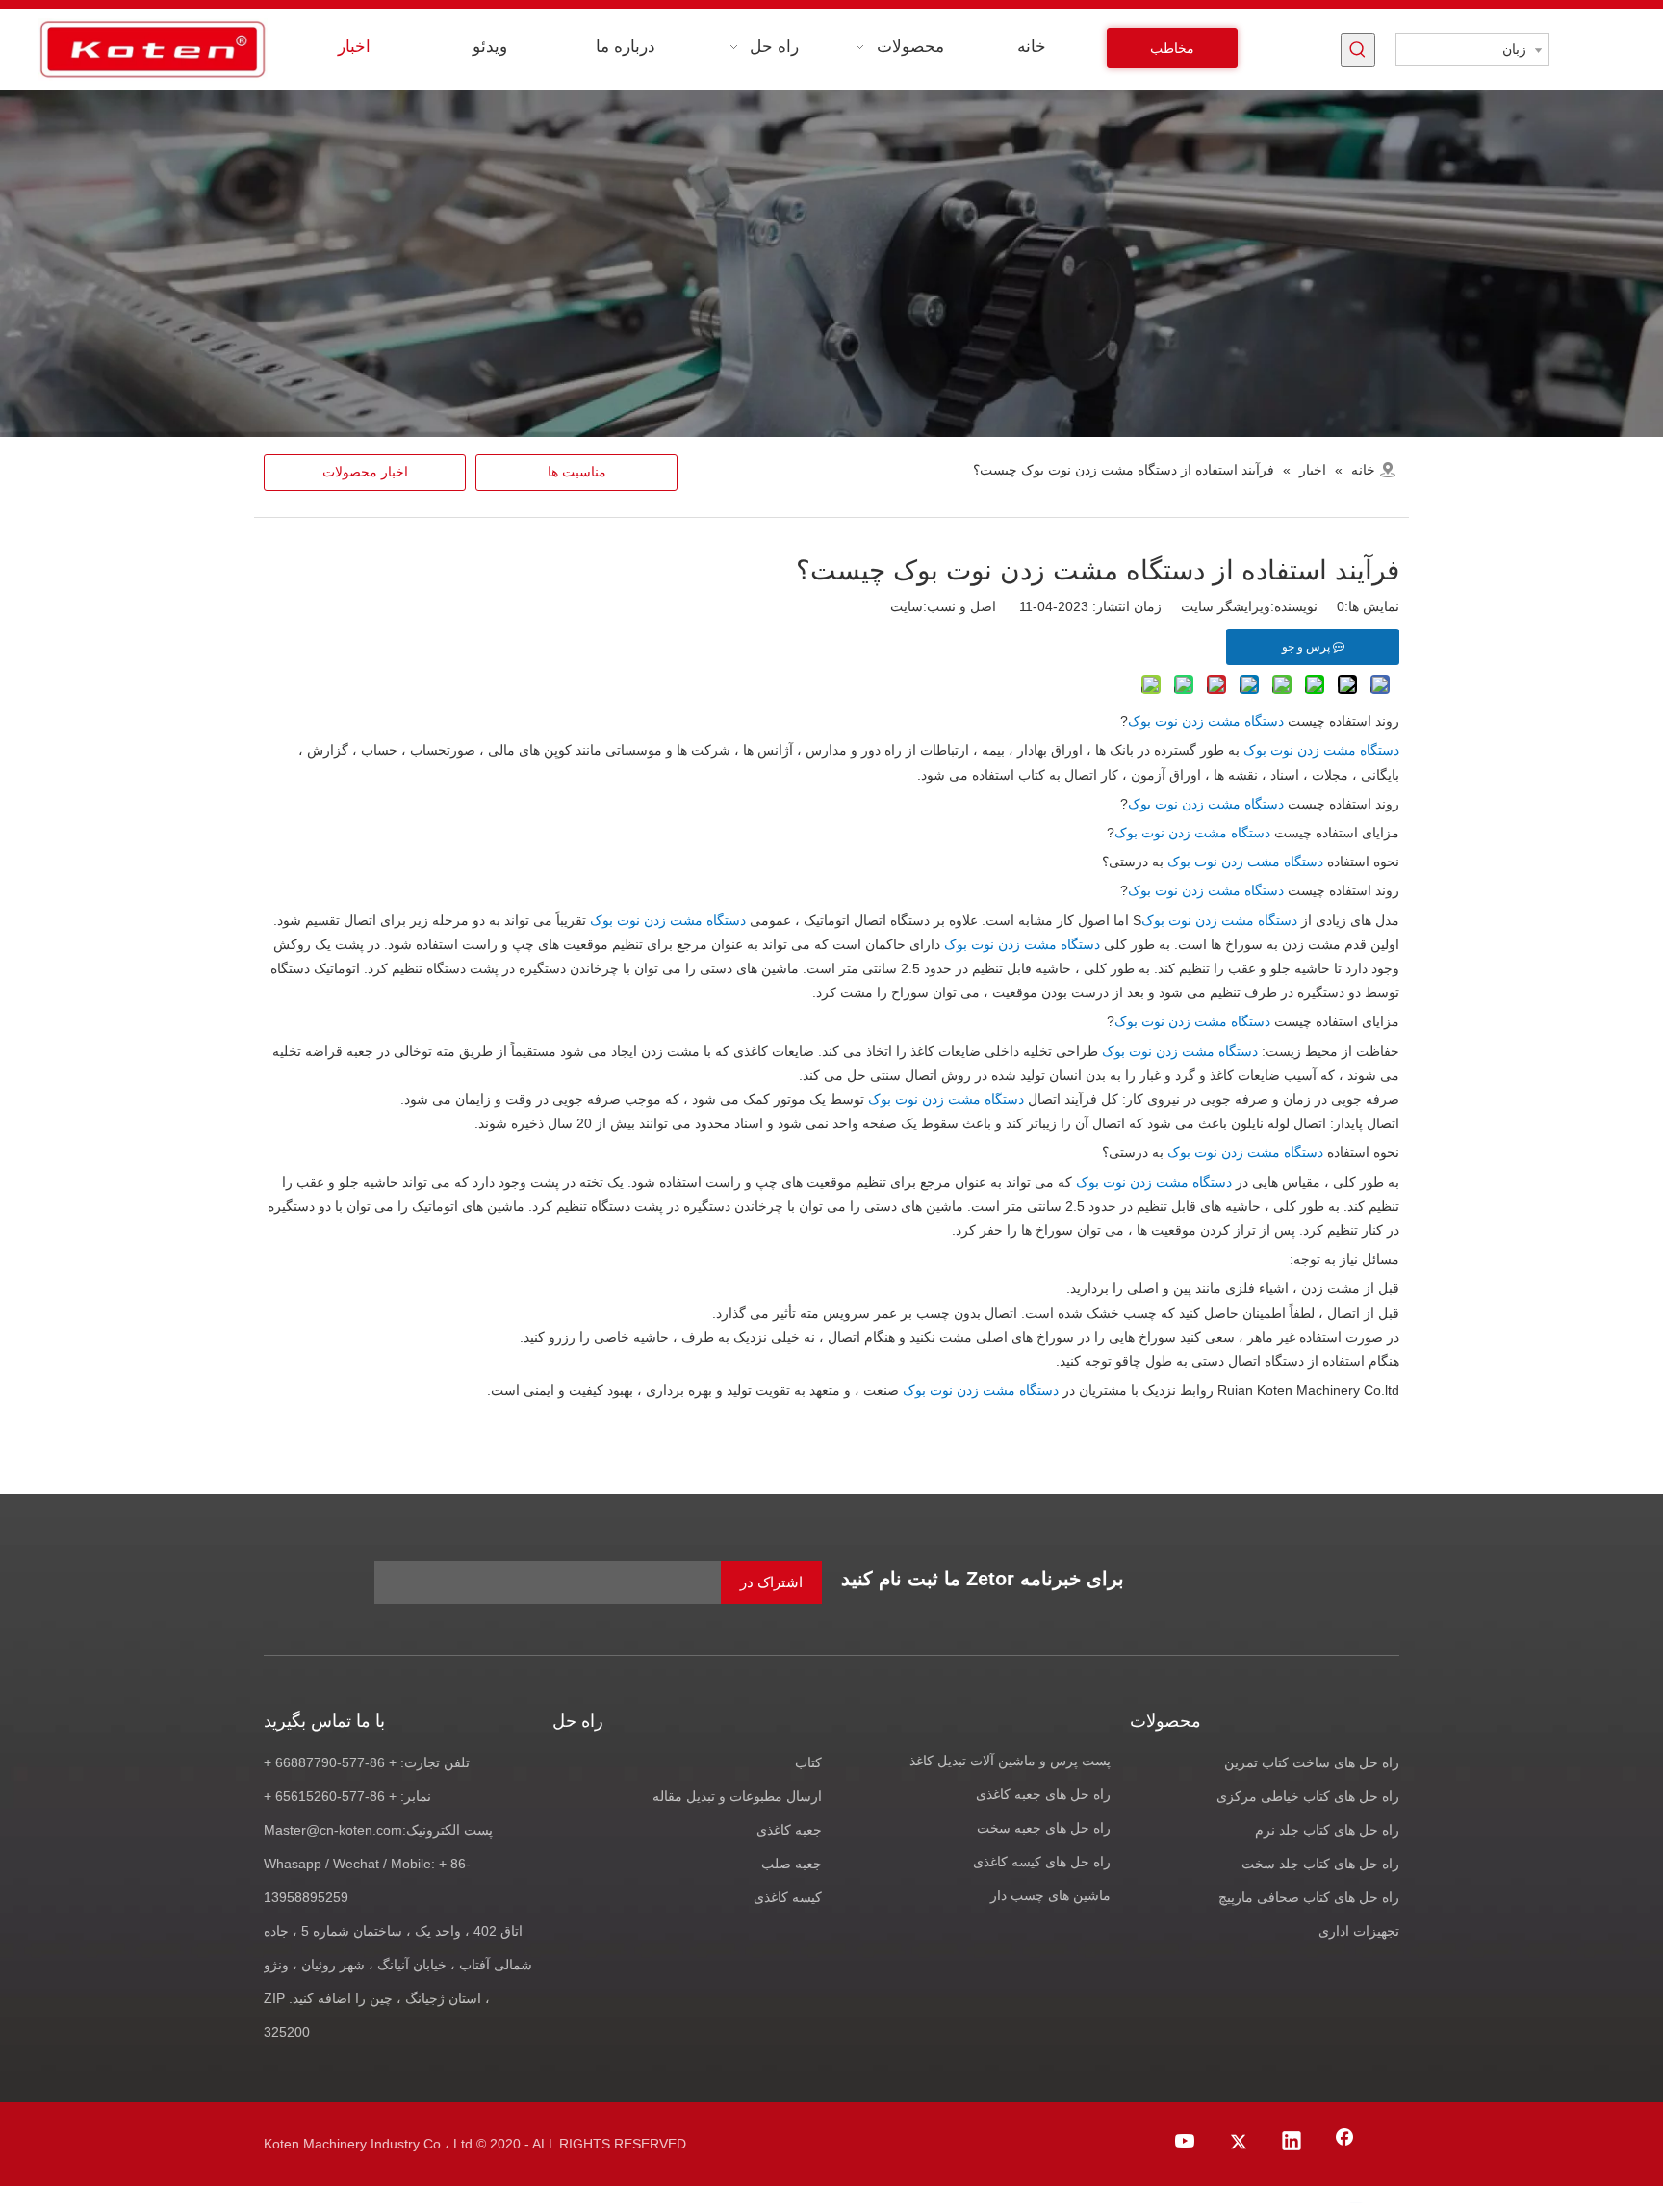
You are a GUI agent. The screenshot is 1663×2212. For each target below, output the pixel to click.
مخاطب (1172, 48)
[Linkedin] (1292, 2143)
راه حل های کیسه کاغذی (1042, 1862)
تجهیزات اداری (1359, 1931)
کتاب (808, 1762)
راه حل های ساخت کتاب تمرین (1312, 1762)
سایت (907, 606)
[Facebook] (1344, 2143)
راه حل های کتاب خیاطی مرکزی (1308, 1796)
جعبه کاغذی (789, 1830)
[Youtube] (1186, 2143)
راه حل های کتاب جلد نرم (1327, 1830)
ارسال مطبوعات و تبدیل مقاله (737, 1796)
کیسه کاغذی (788, 1897)
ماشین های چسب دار (1050, 1895)
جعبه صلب (792, 1864)
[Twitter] (1239, 2143)
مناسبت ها (577, 472)
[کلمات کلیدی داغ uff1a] (1358, 50)
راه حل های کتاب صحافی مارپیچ (1309, 1897)
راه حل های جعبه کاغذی (1043, 1794)
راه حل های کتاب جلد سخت (1320, 1864)
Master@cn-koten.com (333, 1830)
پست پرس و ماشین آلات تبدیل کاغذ (1010, 1761)
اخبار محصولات (365, 472)
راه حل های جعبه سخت (1044, 1828)
